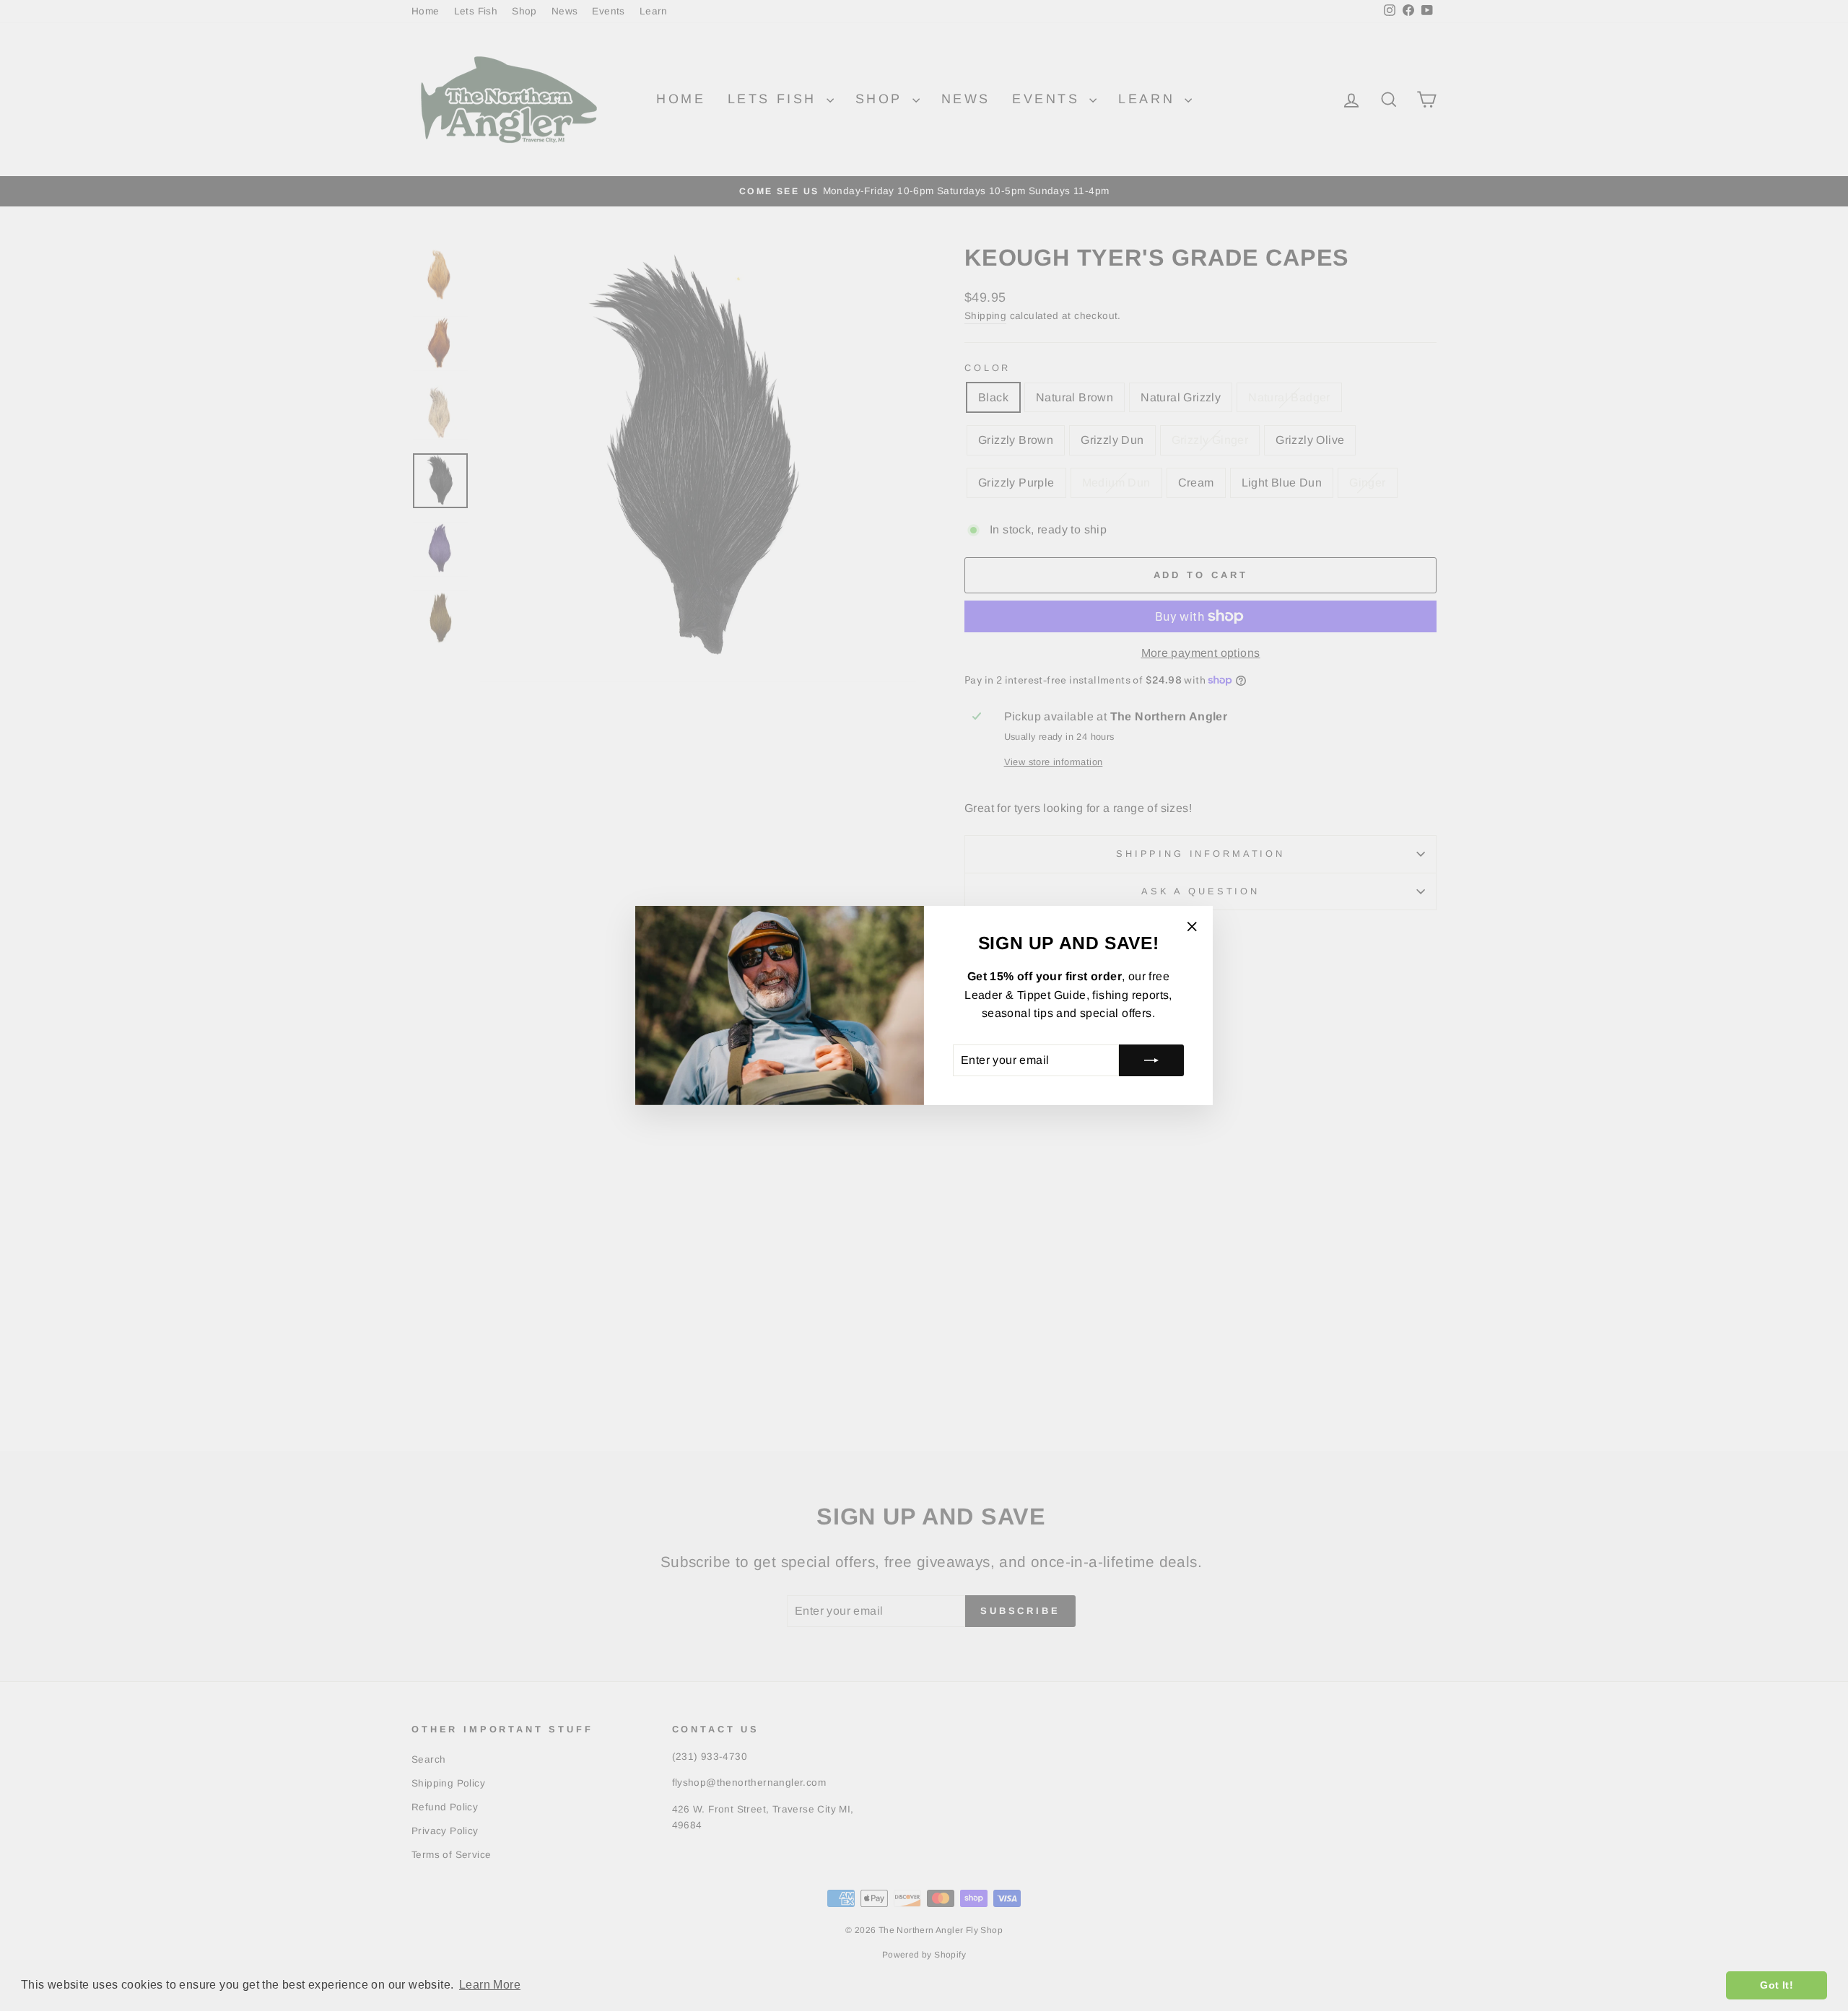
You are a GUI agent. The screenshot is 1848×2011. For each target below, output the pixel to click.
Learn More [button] (490, 1985)
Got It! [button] (1777, 1985)
